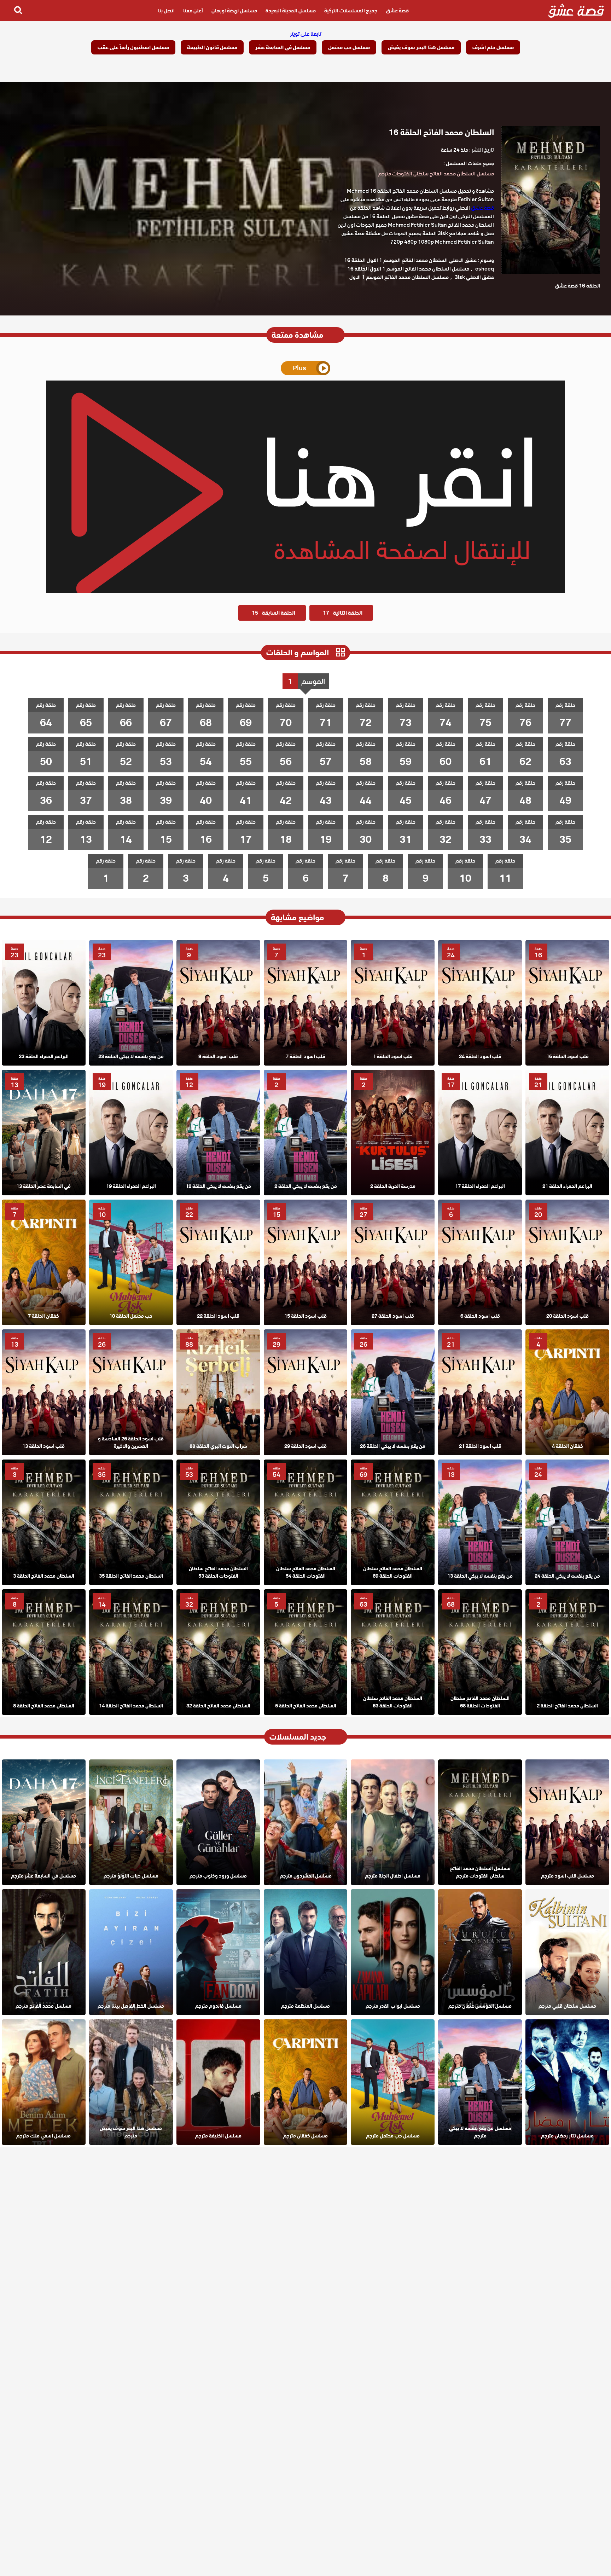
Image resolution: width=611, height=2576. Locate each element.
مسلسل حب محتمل (349, 47)
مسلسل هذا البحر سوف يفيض (421, 47)
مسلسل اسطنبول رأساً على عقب (133, 47)
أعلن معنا (193, 11)
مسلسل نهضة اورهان (234, 11)
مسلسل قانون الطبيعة (212, 47)
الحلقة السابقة (274, 613)
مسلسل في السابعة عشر (283, 47)
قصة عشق (397, 11)
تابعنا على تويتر (306, 34)
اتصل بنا (166, 11)
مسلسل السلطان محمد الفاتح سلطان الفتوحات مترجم (436, 174)
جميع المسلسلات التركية (351, 11)
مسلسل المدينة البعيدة (291, 11)
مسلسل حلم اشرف (493, 47)
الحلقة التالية (343, 613)
